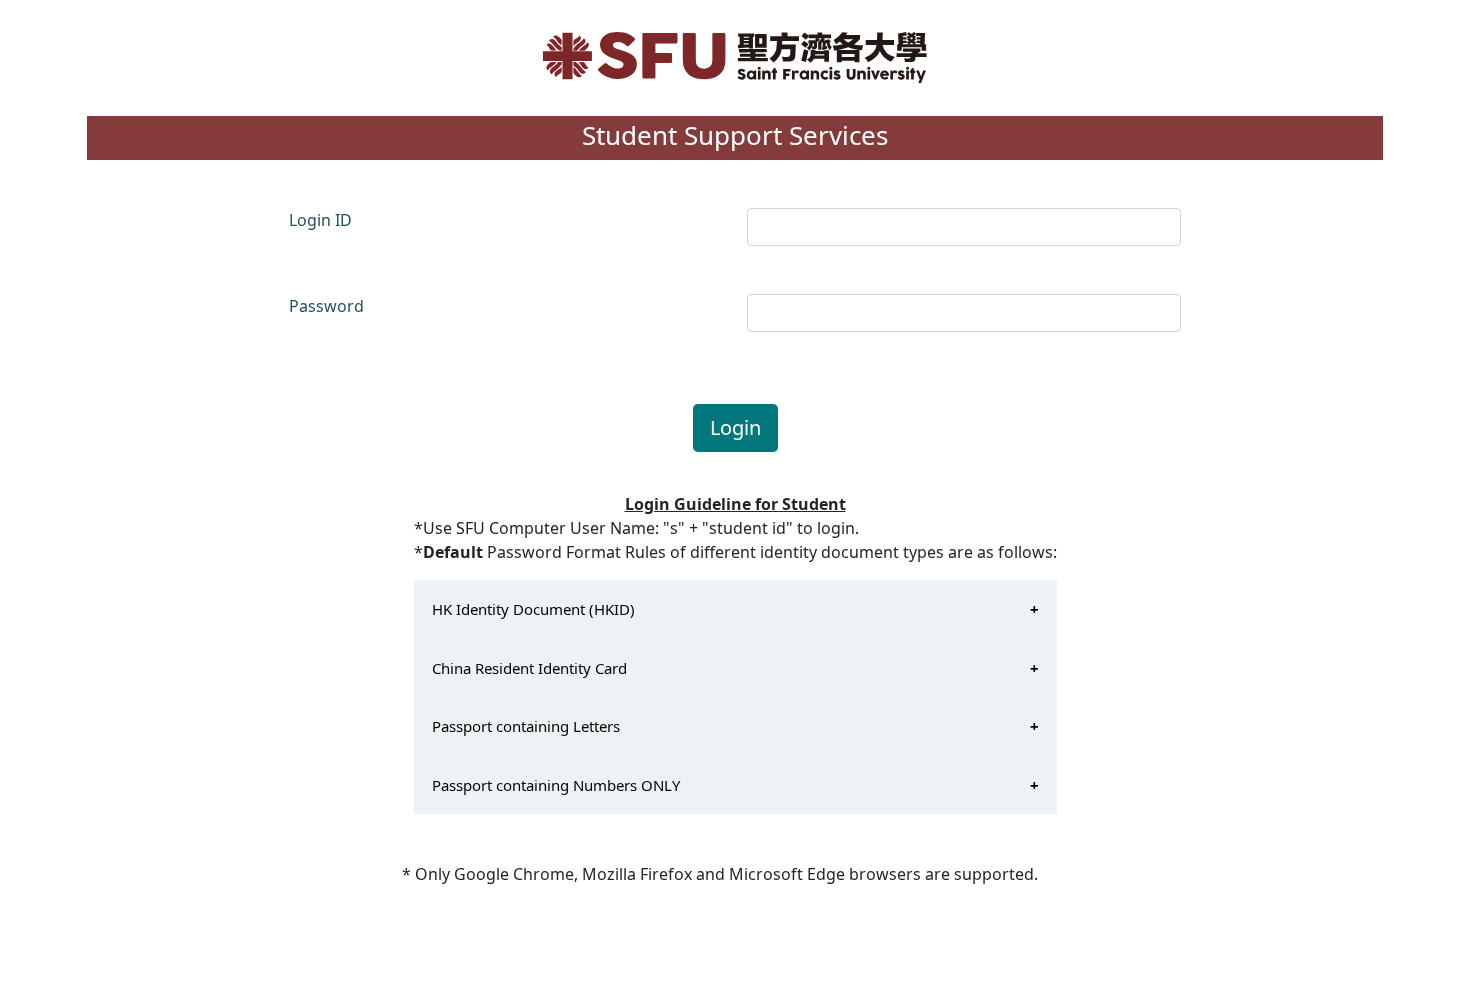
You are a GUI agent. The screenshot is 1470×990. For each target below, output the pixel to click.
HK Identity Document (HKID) (533, 609)
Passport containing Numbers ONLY (556, 785)
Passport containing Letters (526, 726)
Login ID (320, 220)
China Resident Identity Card (529, 668)
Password (326, 306)
